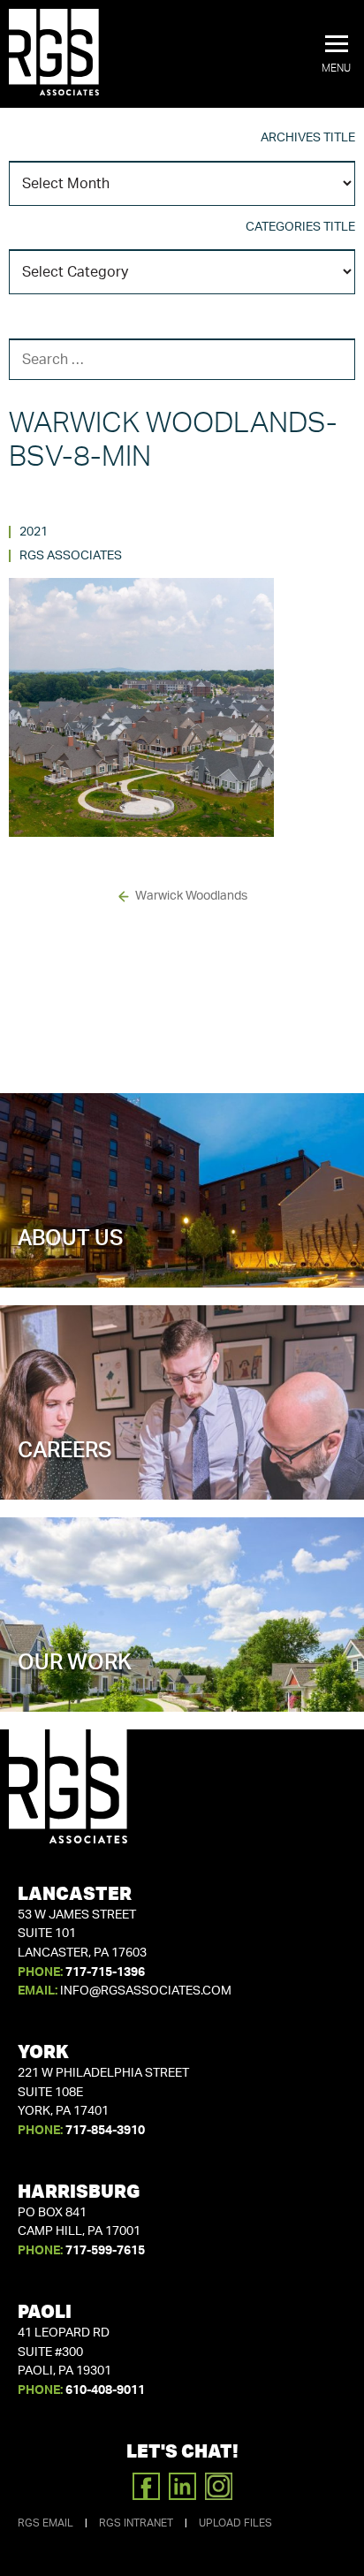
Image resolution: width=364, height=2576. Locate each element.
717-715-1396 (105, 1972)
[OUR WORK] (182, 1680)
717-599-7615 (105, 2251)
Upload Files (235, 2523)
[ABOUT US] (182, 1256)
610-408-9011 (105, 2390)
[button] (336, 55)
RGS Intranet (136, 2523)
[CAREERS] (182, 1468)
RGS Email (45, 2523)
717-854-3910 (105, 2131)
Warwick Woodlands (191, 896)
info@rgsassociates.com (146, 1991)
